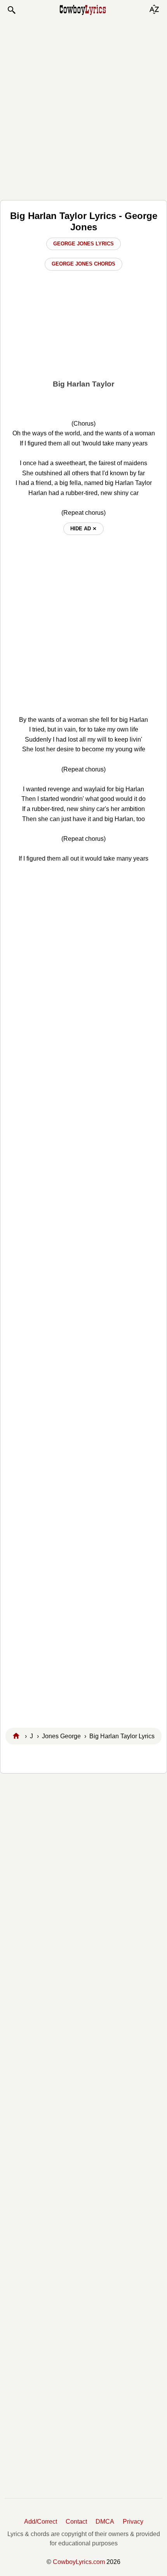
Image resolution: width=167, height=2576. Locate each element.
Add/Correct (41, 2522)
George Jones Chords (83, 264)
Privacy (133, 2522)
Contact (76, 2522)
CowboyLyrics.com (79, 2562)
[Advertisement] (83, 107)
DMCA (105, 2522)
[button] (11, 10)
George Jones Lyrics (83, 244)
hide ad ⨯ (83, 529)
